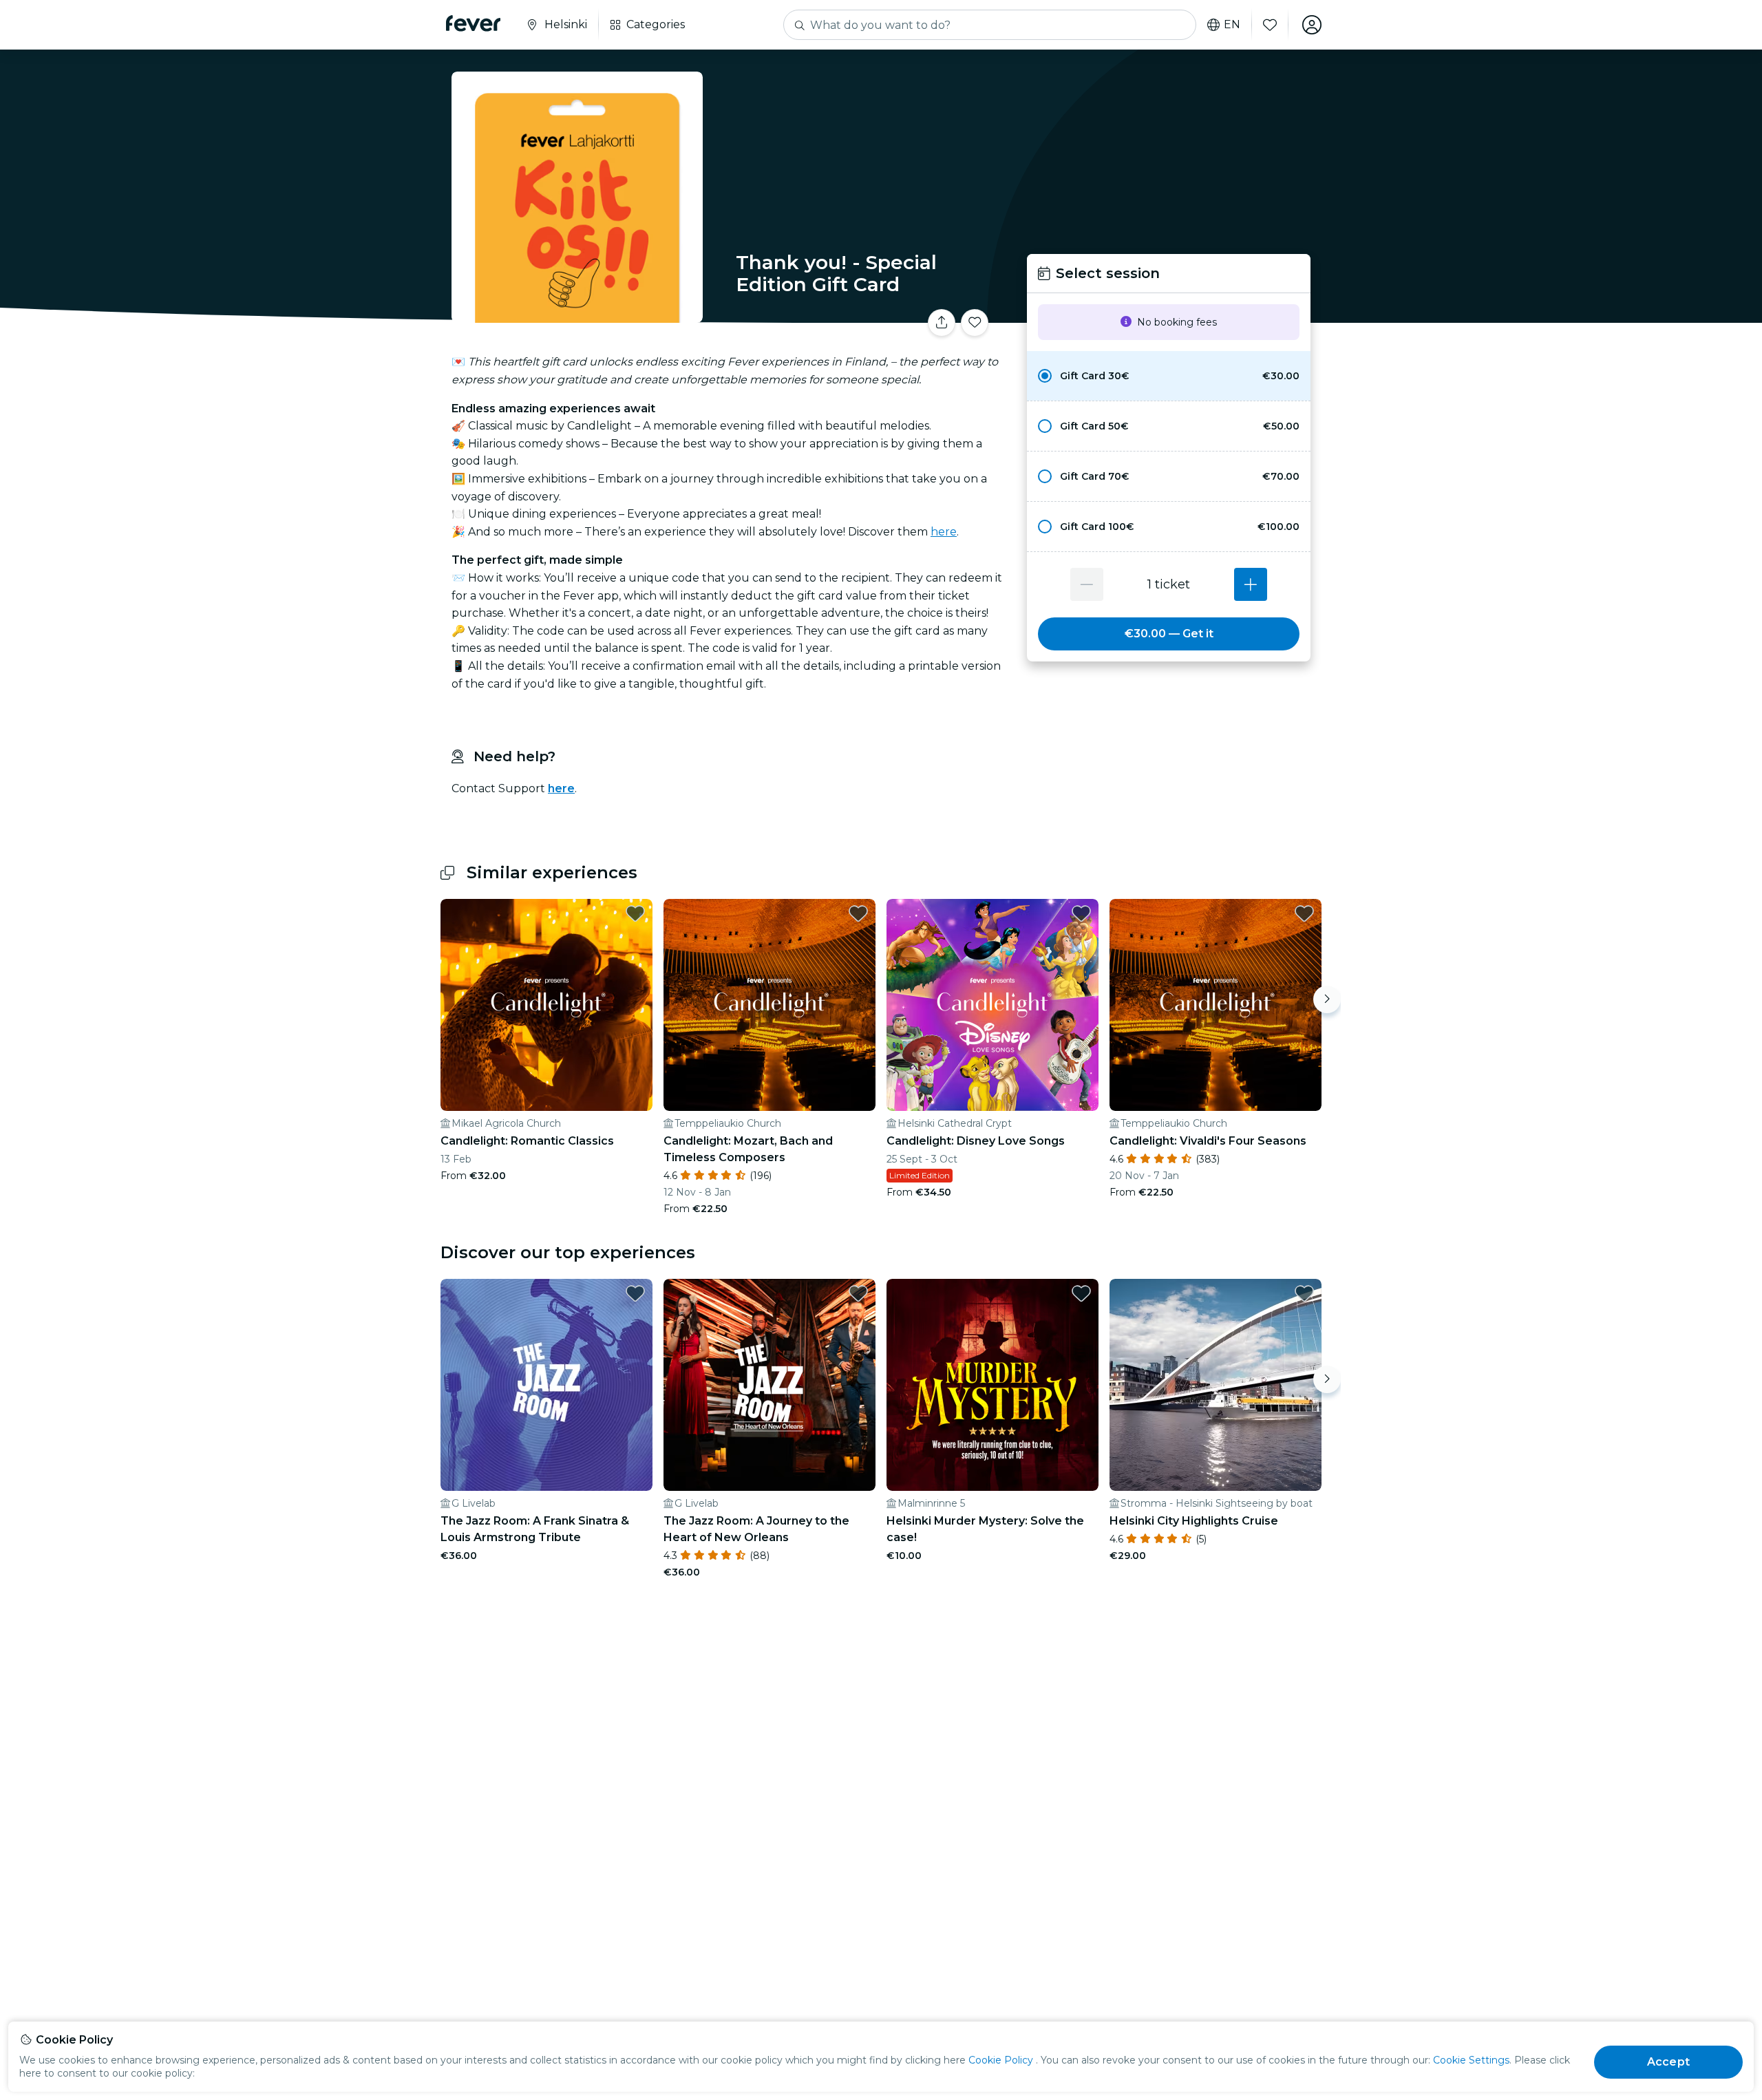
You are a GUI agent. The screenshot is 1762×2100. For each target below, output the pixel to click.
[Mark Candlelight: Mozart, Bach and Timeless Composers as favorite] (858, 913)
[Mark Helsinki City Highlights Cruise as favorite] (1304, 1293)
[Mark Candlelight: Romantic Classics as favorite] (635, 913)
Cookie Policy (1001, 2060)
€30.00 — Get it (1169, 634)
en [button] (1232, 25)
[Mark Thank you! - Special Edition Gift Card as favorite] (975, 323)
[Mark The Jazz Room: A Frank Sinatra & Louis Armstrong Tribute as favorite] (635, 1293)
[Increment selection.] (1251, 584)
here (944, 532)
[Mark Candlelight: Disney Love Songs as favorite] (1081, 913)
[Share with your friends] (942, 323)
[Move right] (1327, 999)
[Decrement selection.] (1087, 584)
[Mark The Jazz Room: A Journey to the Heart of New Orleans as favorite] (858, 1293)
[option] (1169, 376)
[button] (1169, 376)
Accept (1668, 2062)
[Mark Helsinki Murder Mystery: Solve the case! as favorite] (1081, 1293)
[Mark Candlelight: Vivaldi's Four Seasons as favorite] (1304, 913)
